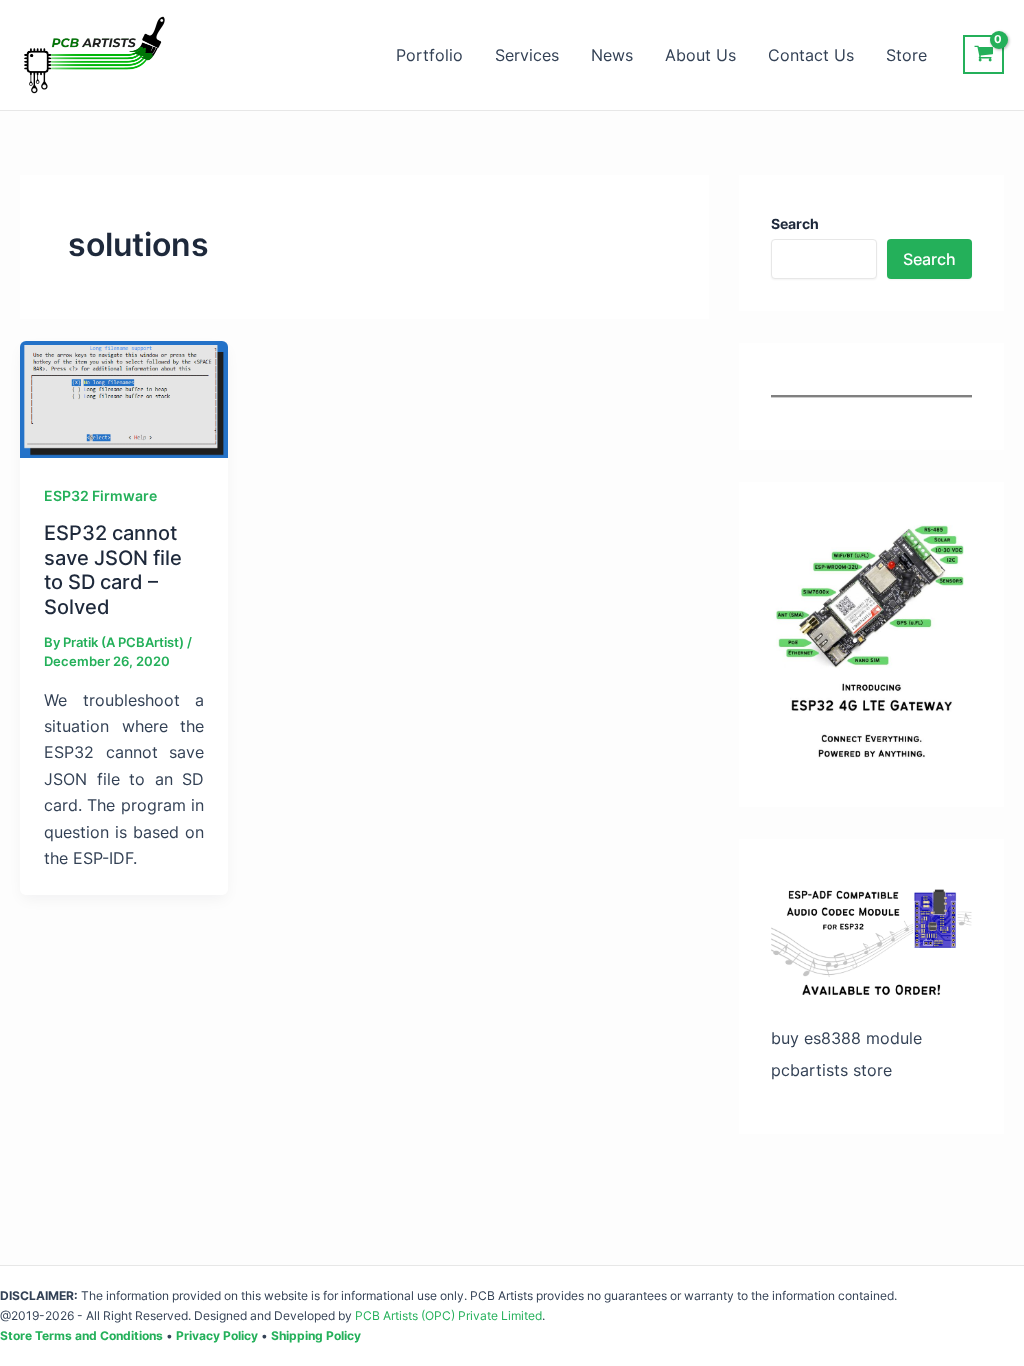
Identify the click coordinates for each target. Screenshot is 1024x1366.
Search (929, 259)
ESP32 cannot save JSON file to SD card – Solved (113, 570)
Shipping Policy (316, 1335)
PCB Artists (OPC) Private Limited (448, 1315)
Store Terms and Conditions (81, 1335)
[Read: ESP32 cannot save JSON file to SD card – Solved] (124, 398)
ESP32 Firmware (100, 495)
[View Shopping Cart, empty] (983, 54)
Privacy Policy (217, 1335)
